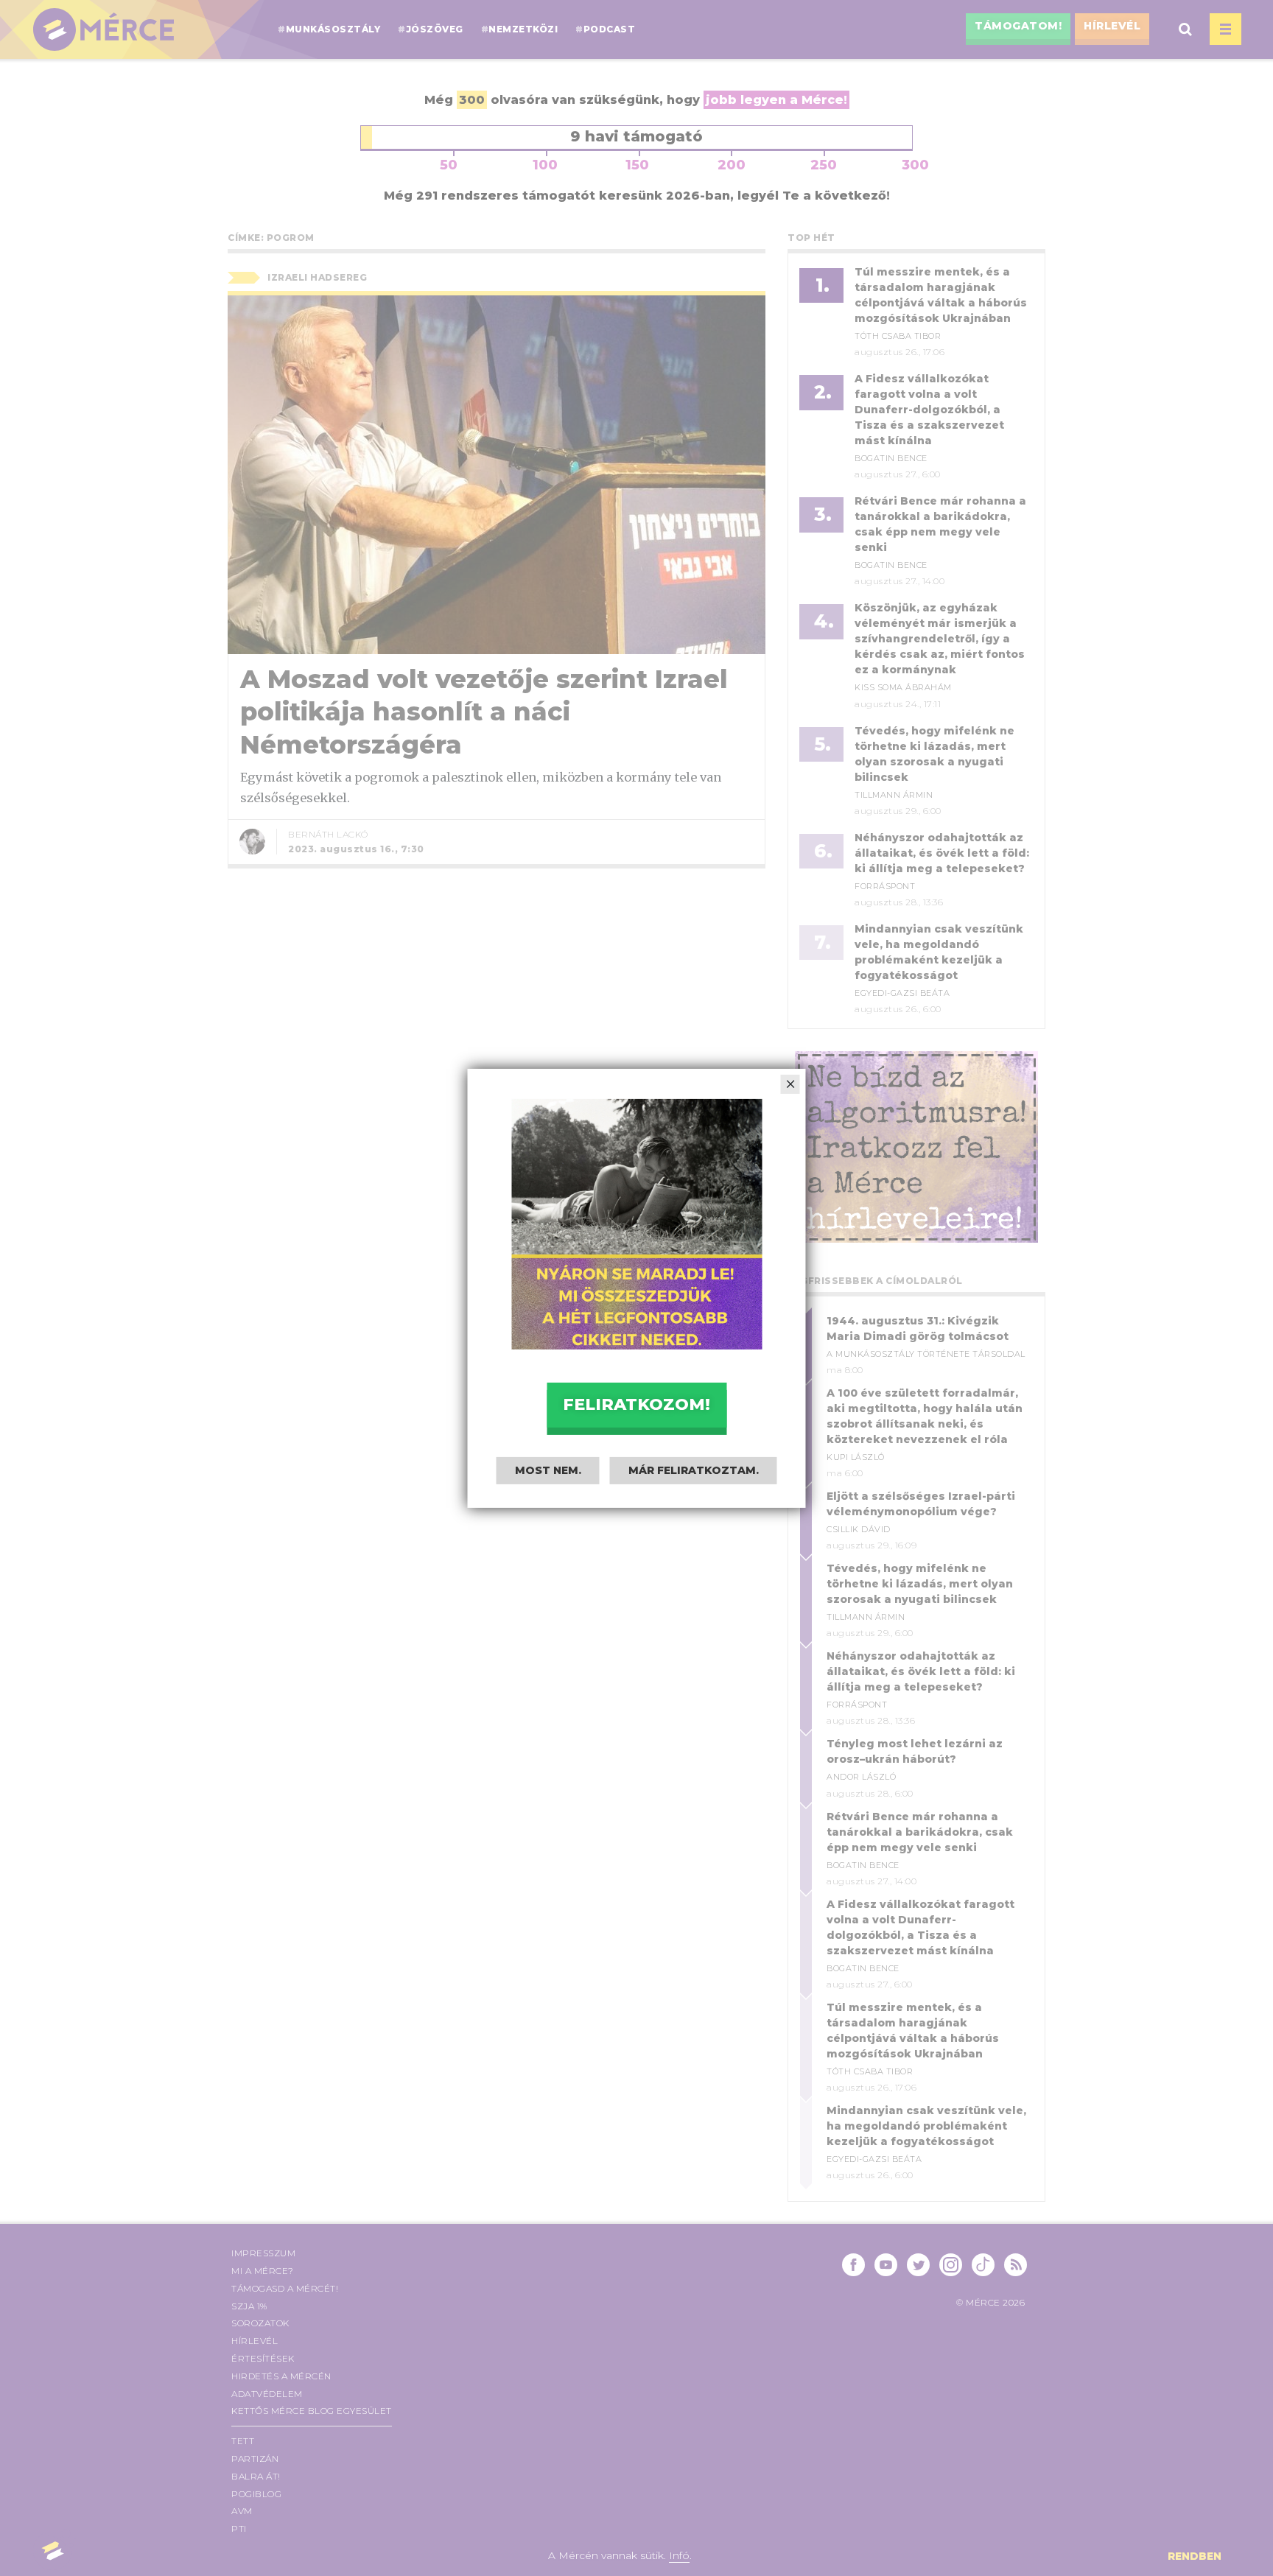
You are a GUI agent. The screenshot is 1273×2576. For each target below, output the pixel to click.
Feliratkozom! (636, 1404)
